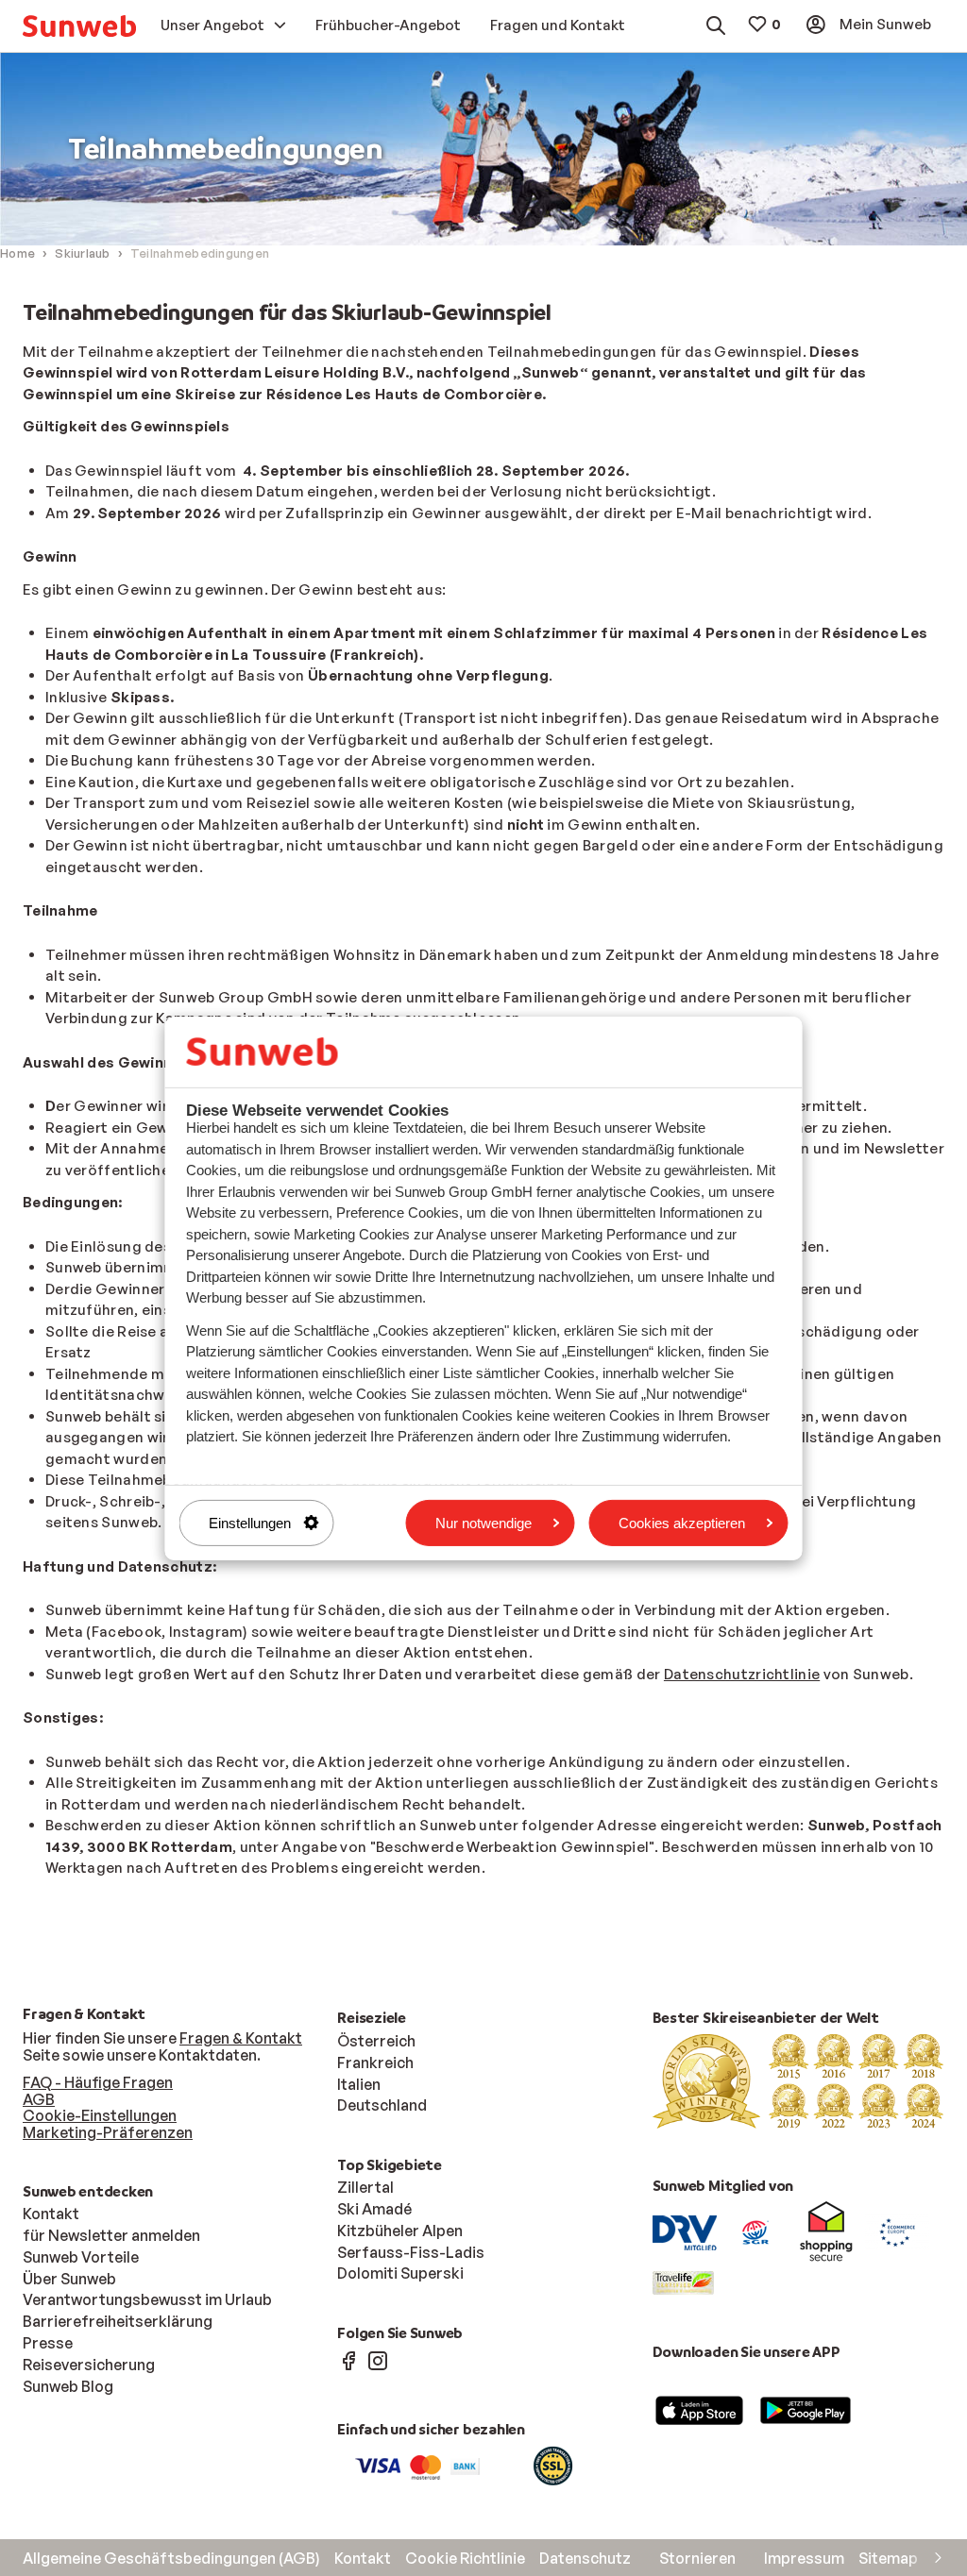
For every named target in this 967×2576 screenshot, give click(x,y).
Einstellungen (250, 1522)
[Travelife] (683, 2281)
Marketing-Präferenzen (108, 2132)
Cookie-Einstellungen (100, 2115)
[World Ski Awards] (798, 2079)
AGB (39, 2099)
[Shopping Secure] (826, 2231)
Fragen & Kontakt (241, 2038)
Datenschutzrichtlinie (742, 1674)
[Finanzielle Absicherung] (755, 2231)
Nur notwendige (483, 1522)
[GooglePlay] (806, 2409)
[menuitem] (79, 26)
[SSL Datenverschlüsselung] (553, 2465)
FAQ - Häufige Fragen (98, 2082)
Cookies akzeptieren (682, 1522)
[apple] (700, 2409)
